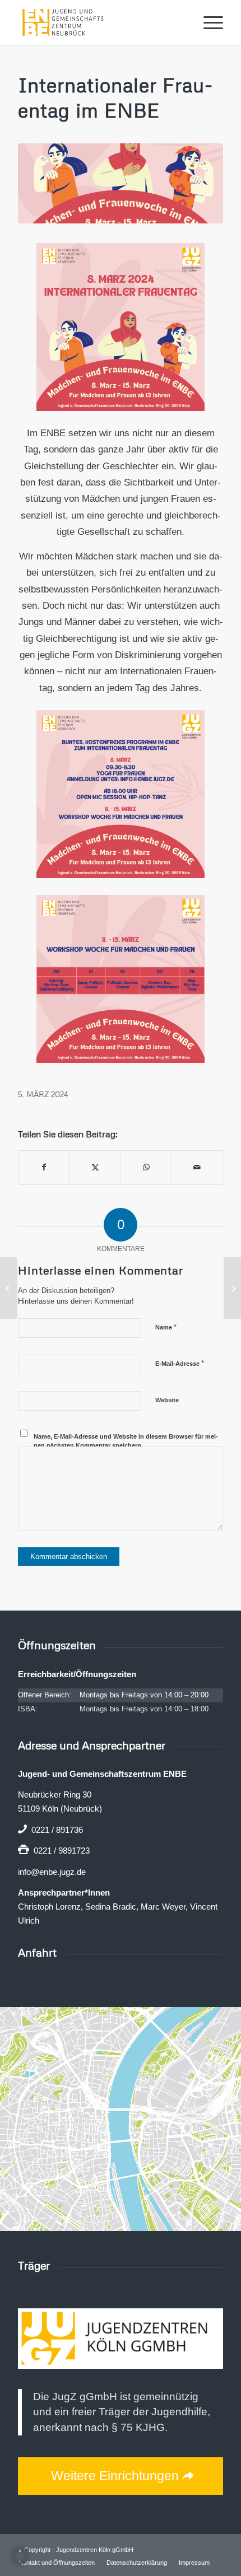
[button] (20, 2556)
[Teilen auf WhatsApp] (146, 1167)
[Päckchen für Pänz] (232, 1288)
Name (166, 1327)
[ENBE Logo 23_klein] (100, 22)
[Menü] (208, 22)
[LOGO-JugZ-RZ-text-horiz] (121, 2339)
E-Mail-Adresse (180, 1363)
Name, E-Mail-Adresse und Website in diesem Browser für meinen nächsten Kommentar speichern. (126, 1441)
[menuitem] (208, 22)
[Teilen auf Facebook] (44, 1167)
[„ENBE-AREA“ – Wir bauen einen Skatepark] (9, 1288)
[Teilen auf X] (95, 1167)
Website (167, 1400)
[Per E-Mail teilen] (197, 1167)
